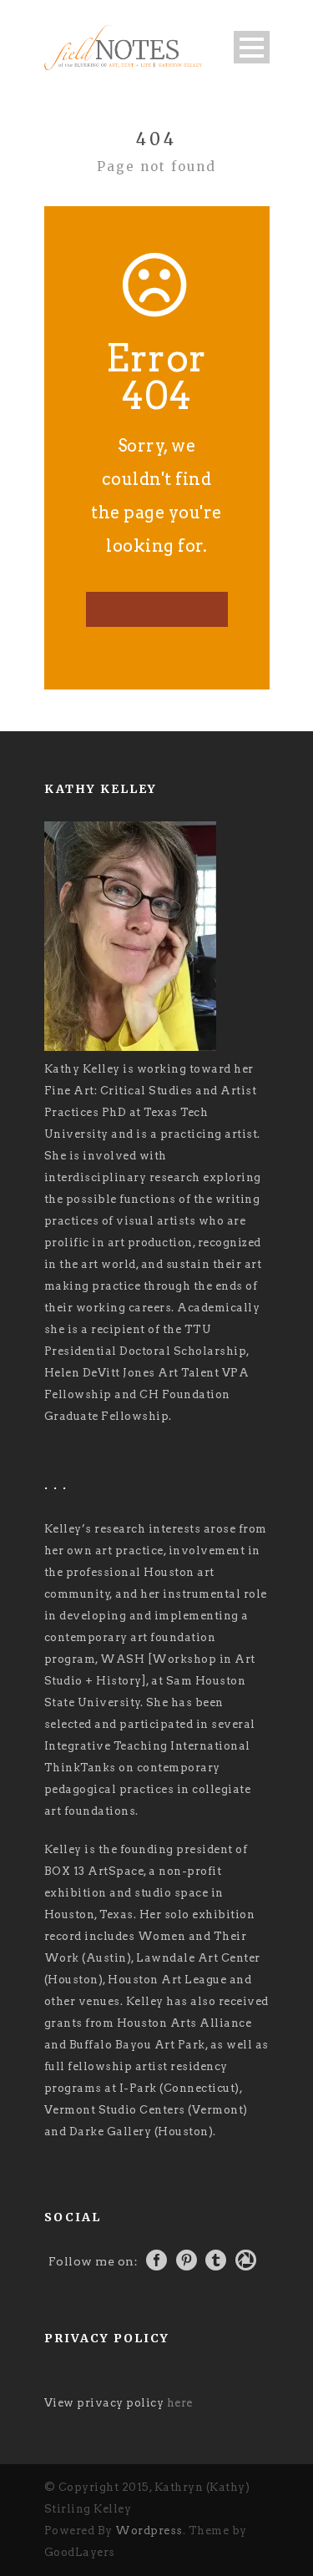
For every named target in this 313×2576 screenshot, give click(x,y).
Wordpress (149, 2531)
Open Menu (252, 47)
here (180, 2403)
